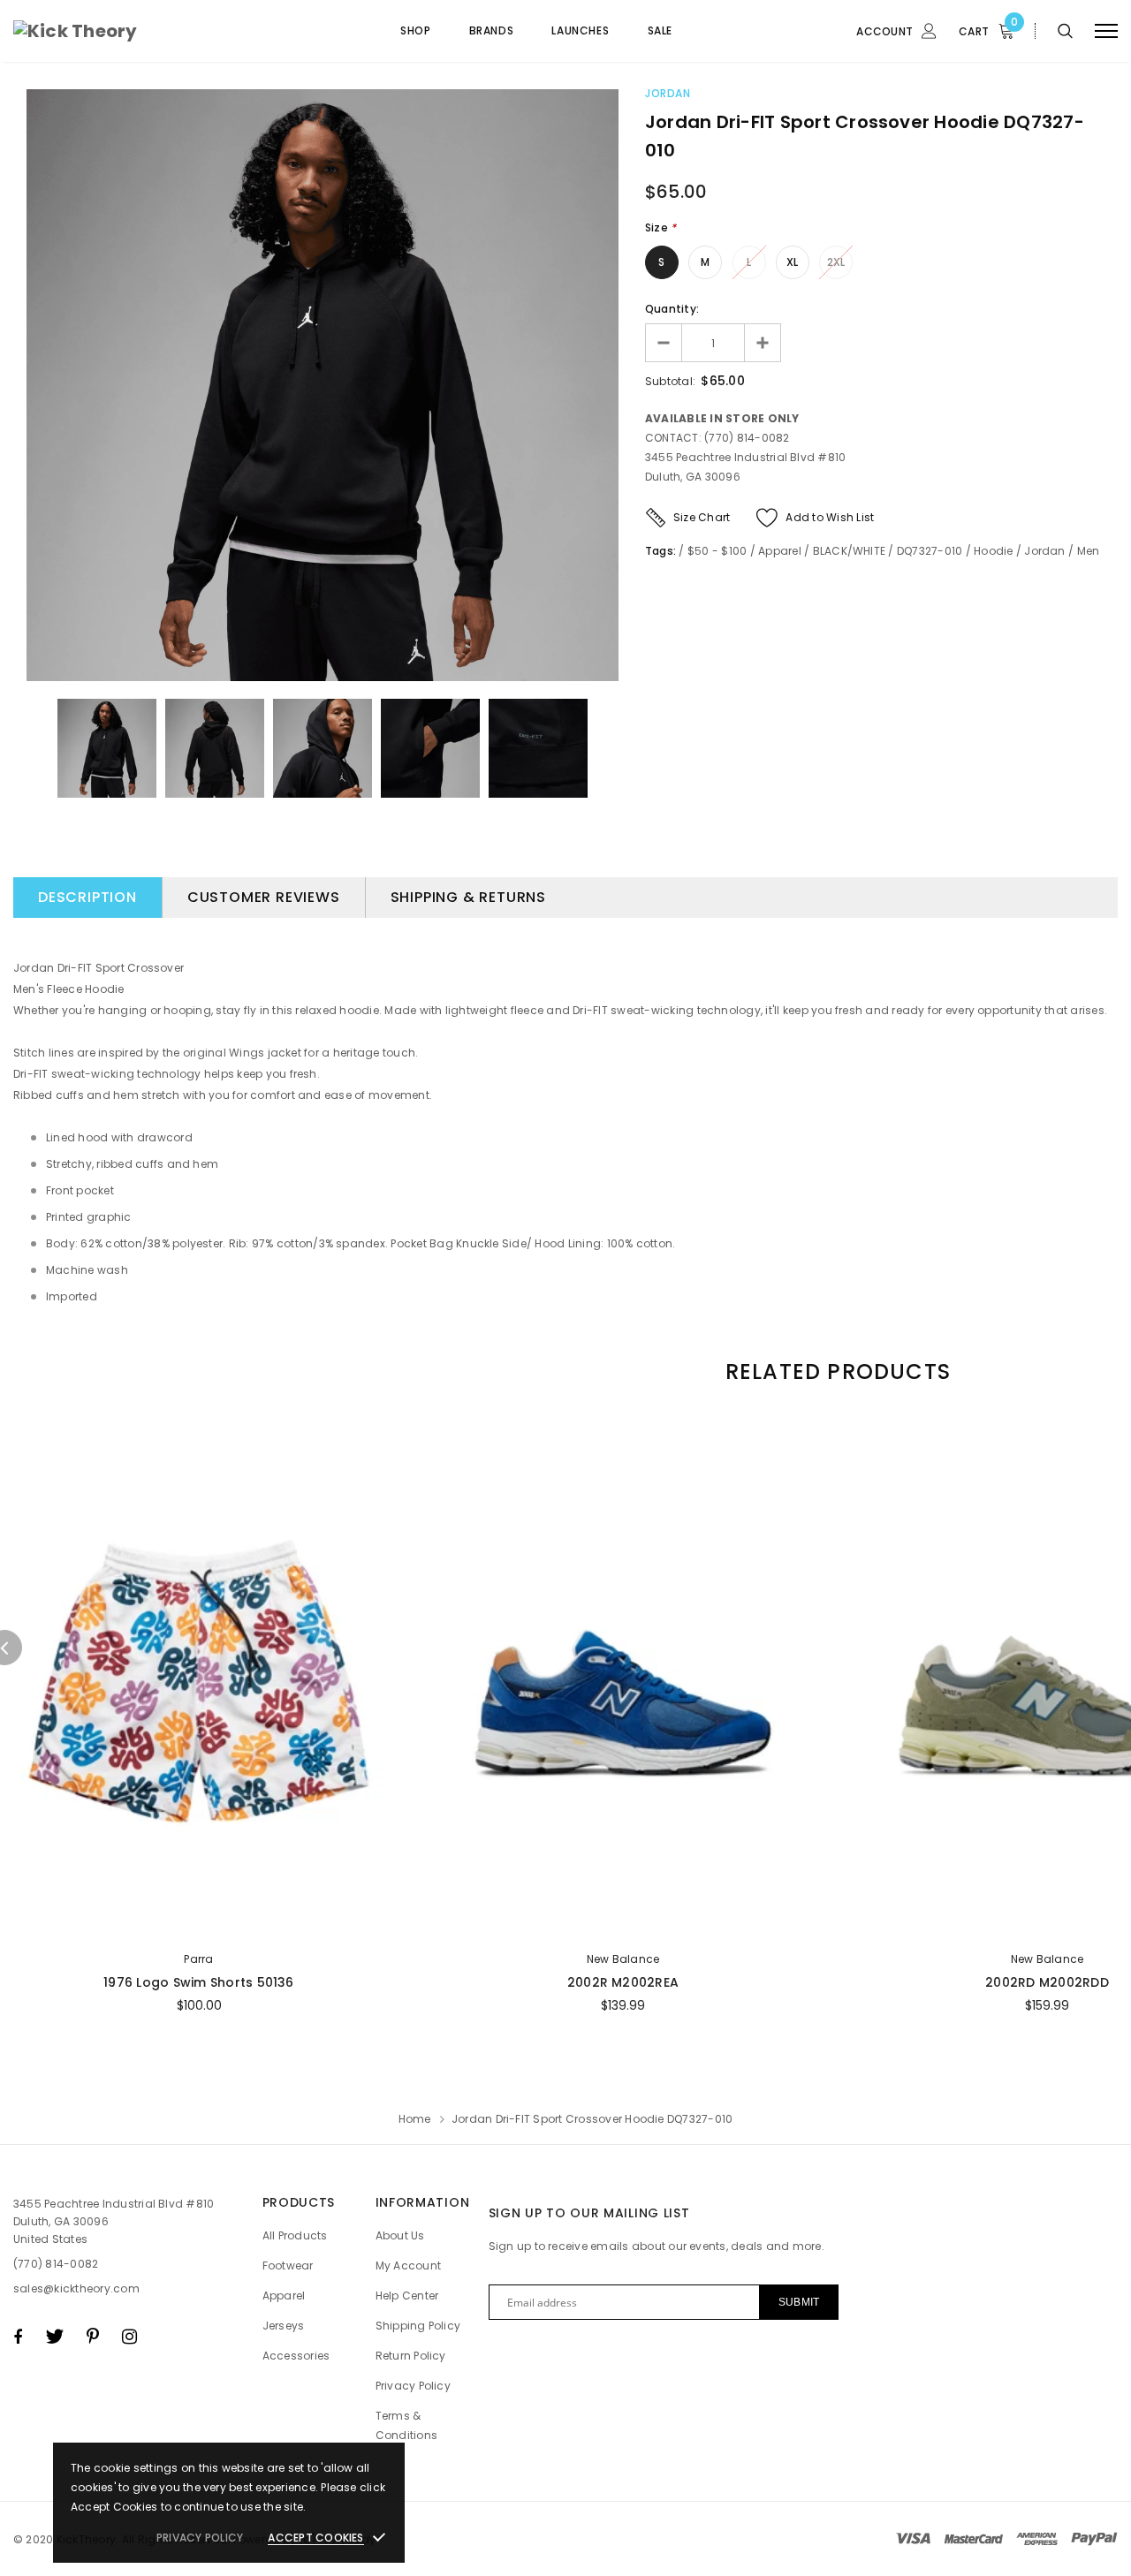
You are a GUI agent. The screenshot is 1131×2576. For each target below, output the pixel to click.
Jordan (668, 93)
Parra (198, 1959)
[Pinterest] (93, 2337)
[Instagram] (129, 2337)
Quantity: (672, 309)
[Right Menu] (1106, 31)
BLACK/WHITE (850, 551)
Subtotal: (670, 381)
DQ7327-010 (930, 551)
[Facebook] (18, 2337)
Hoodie (993, 551)
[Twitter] (54, 2337)
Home (415, 2119)
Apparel (780, 551)
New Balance (623, 1959)
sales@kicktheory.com (76, 2288)
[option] (323, 385)
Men (1089, 551)
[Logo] (147, 31)
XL (792, 262)
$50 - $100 (717, 551)
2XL (836, 262)
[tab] (835, 1371)
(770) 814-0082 (56, 2264)
